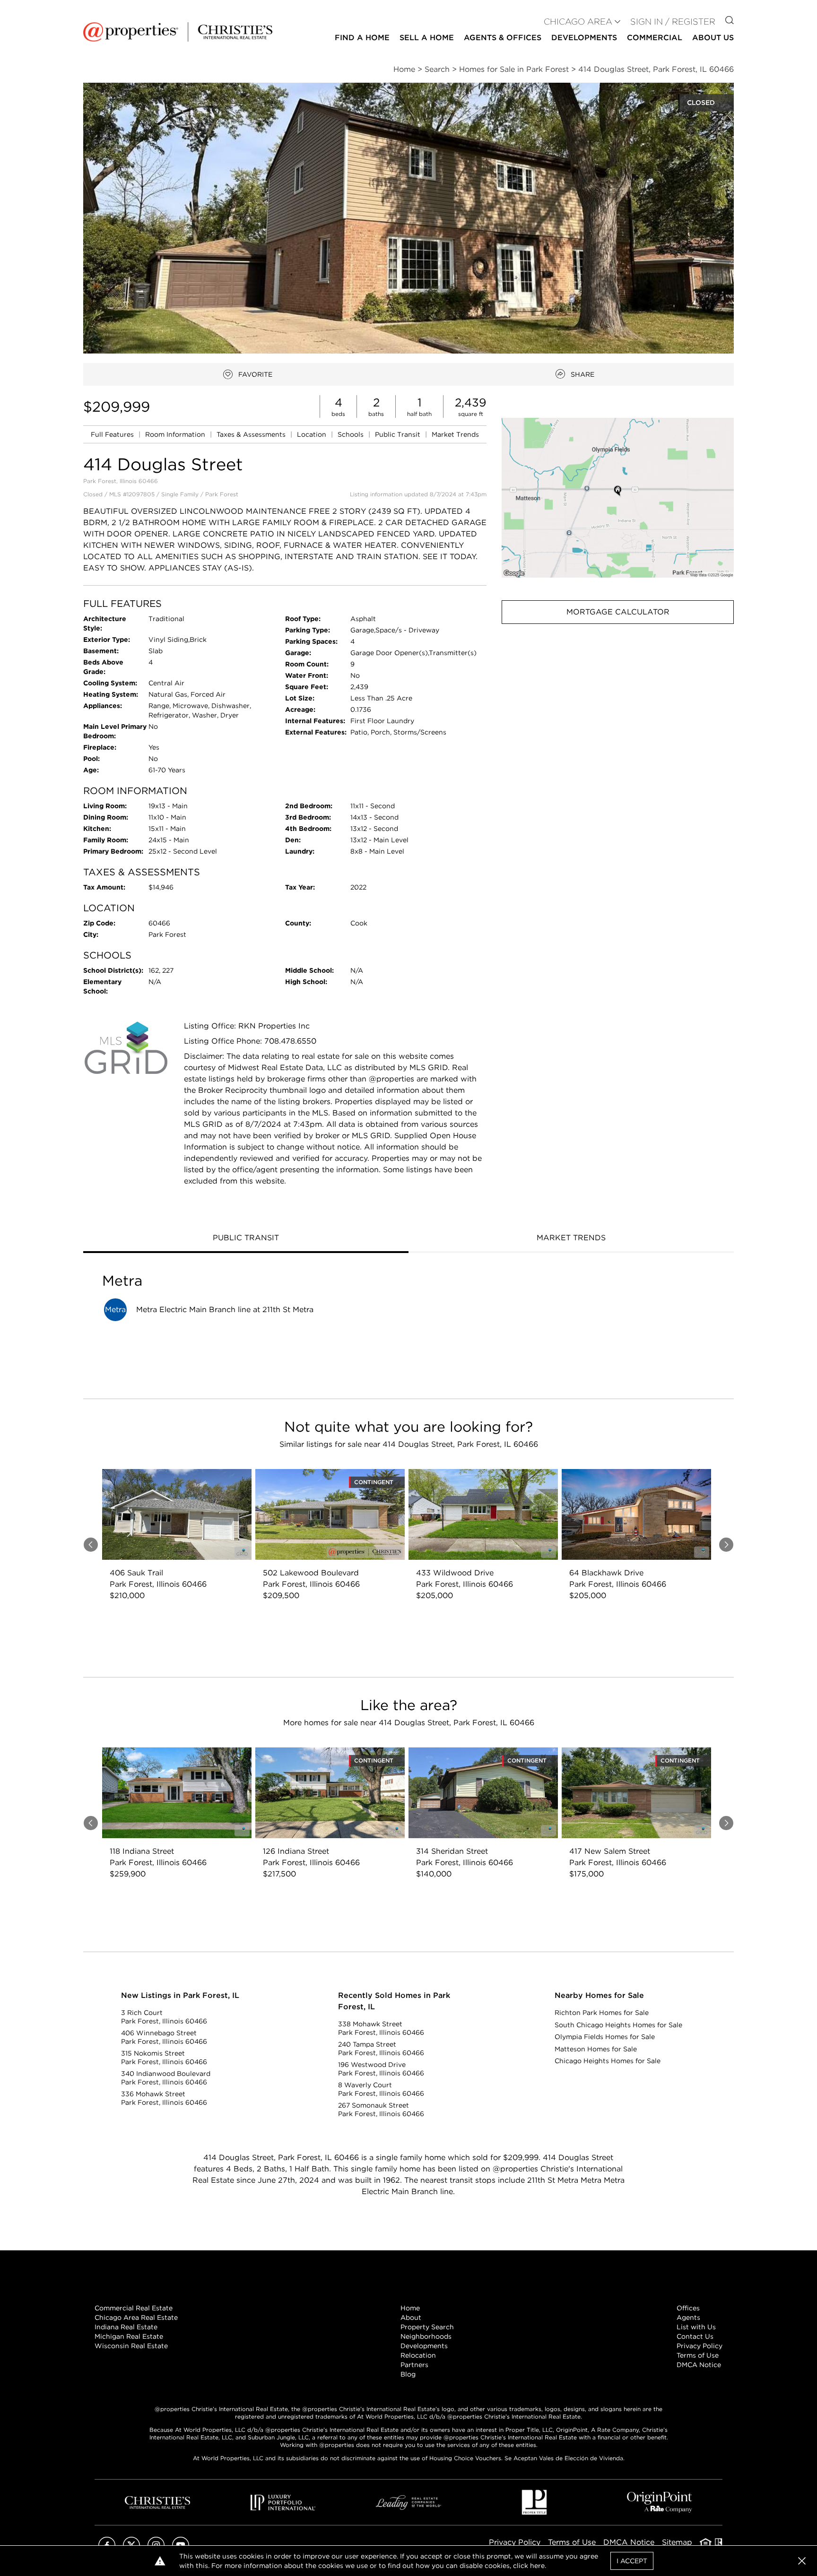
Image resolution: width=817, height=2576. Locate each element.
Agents (688, 2317)
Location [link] (313, 434)
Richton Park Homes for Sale (602, 2013)
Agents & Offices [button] (503, 38)
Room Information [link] (176, 434)
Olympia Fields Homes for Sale (605, 2037)
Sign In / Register (673, 22)
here (537, 2566)
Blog (408, 2374)
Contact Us (695, 2336)
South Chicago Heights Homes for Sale (618, 2025)
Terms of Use (698, 2355)
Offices (688, 2308)
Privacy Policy (700, 2346)
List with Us (696, 2327)
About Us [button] (713, 38)
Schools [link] (352, 434)
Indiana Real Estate (126, 2327)
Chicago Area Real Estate (136, 2317)
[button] (618, 497)
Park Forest (222, 494)
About (411, 2317)
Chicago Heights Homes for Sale (608, 2061)
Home (410, 2308)
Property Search (427, 2327)
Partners (414, 2365)
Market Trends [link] (455, 434)
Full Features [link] (113, 434)
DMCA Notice (699, 2365)
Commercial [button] (655, 38)
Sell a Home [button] (427, 38)
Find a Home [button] (362, 38)
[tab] (246, 1239)
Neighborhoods (426, 2336)
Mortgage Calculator (618, 612)
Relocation (418, 2355)
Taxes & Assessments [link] (252, 434)
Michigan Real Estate (129, 2336)
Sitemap (677, 2542)
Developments (584, 38)
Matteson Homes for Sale (596, 2049)
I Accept (632, 2561)
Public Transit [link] (399, 434)
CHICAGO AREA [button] (578, 22)
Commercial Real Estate (134, 2308)
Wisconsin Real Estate (131, 2346)
